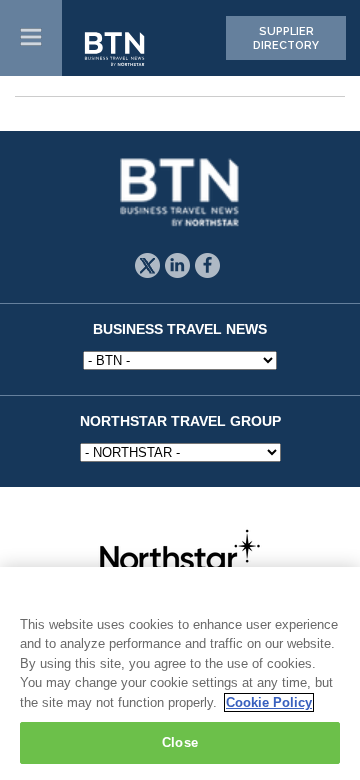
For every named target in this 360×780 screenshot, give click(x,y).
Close (180, 742)
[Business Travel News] (116, 50)
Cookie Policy (269, 702)
